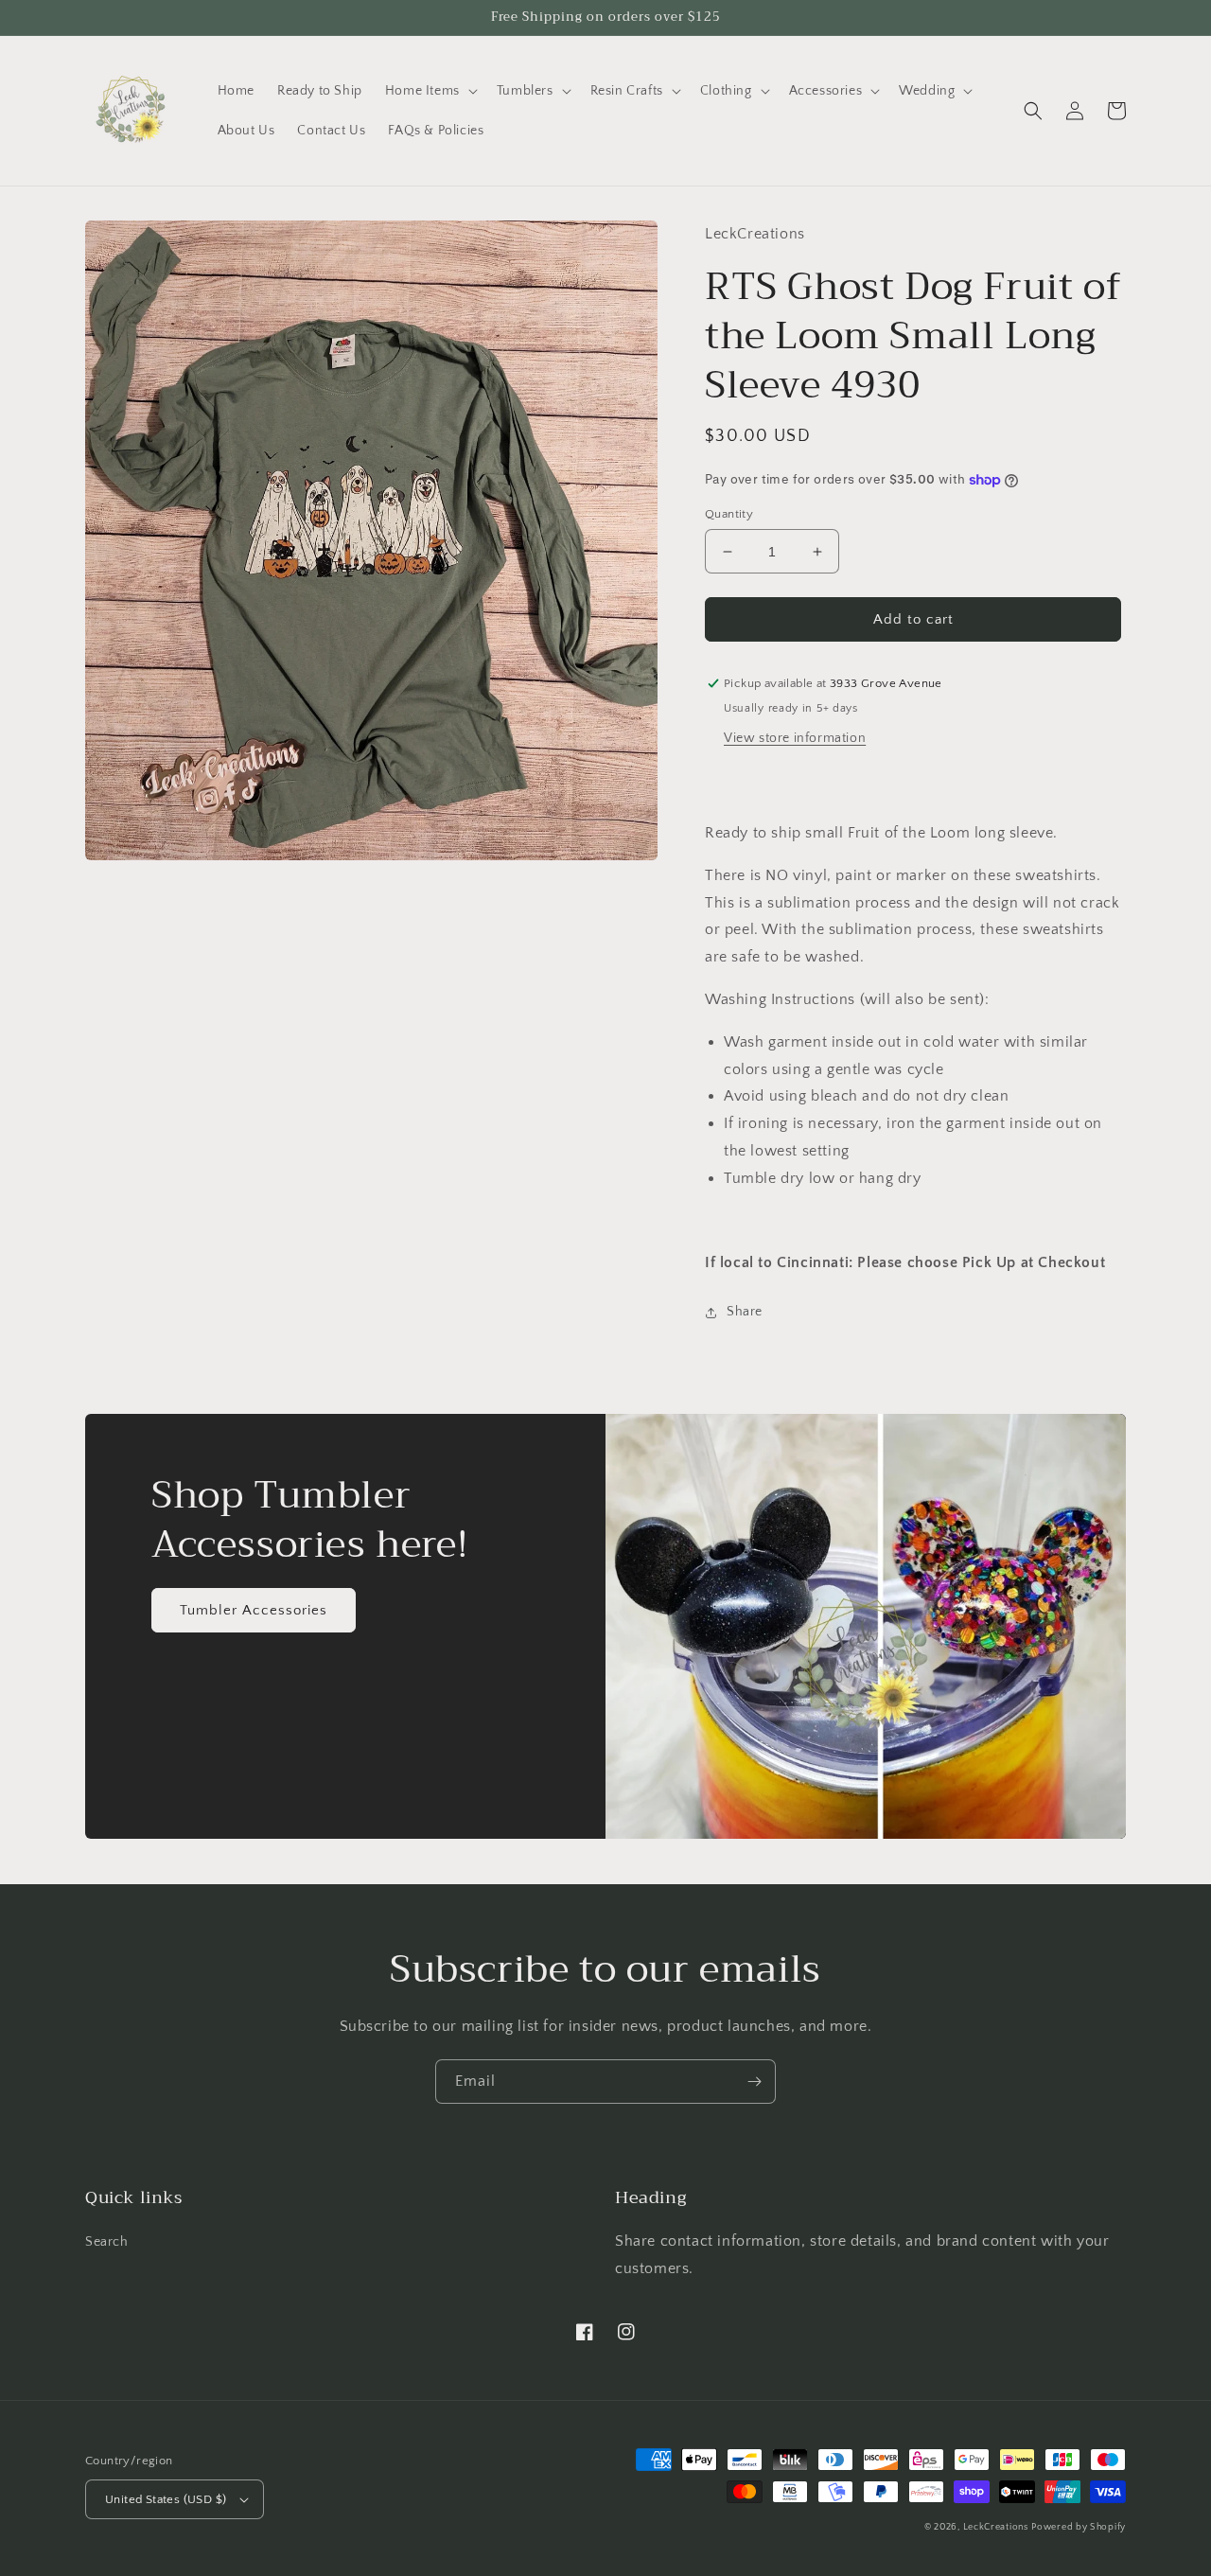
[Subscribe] (754, 2082)
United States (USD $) (166, 2499)
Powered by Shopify (1079, 2527)
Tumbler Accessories (254, 1610)
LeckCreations (996, 2527)
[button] (430, 91)
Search (107, 2242)
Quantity (729, 514)
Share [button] (745, 1312)
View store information (795, 738)
